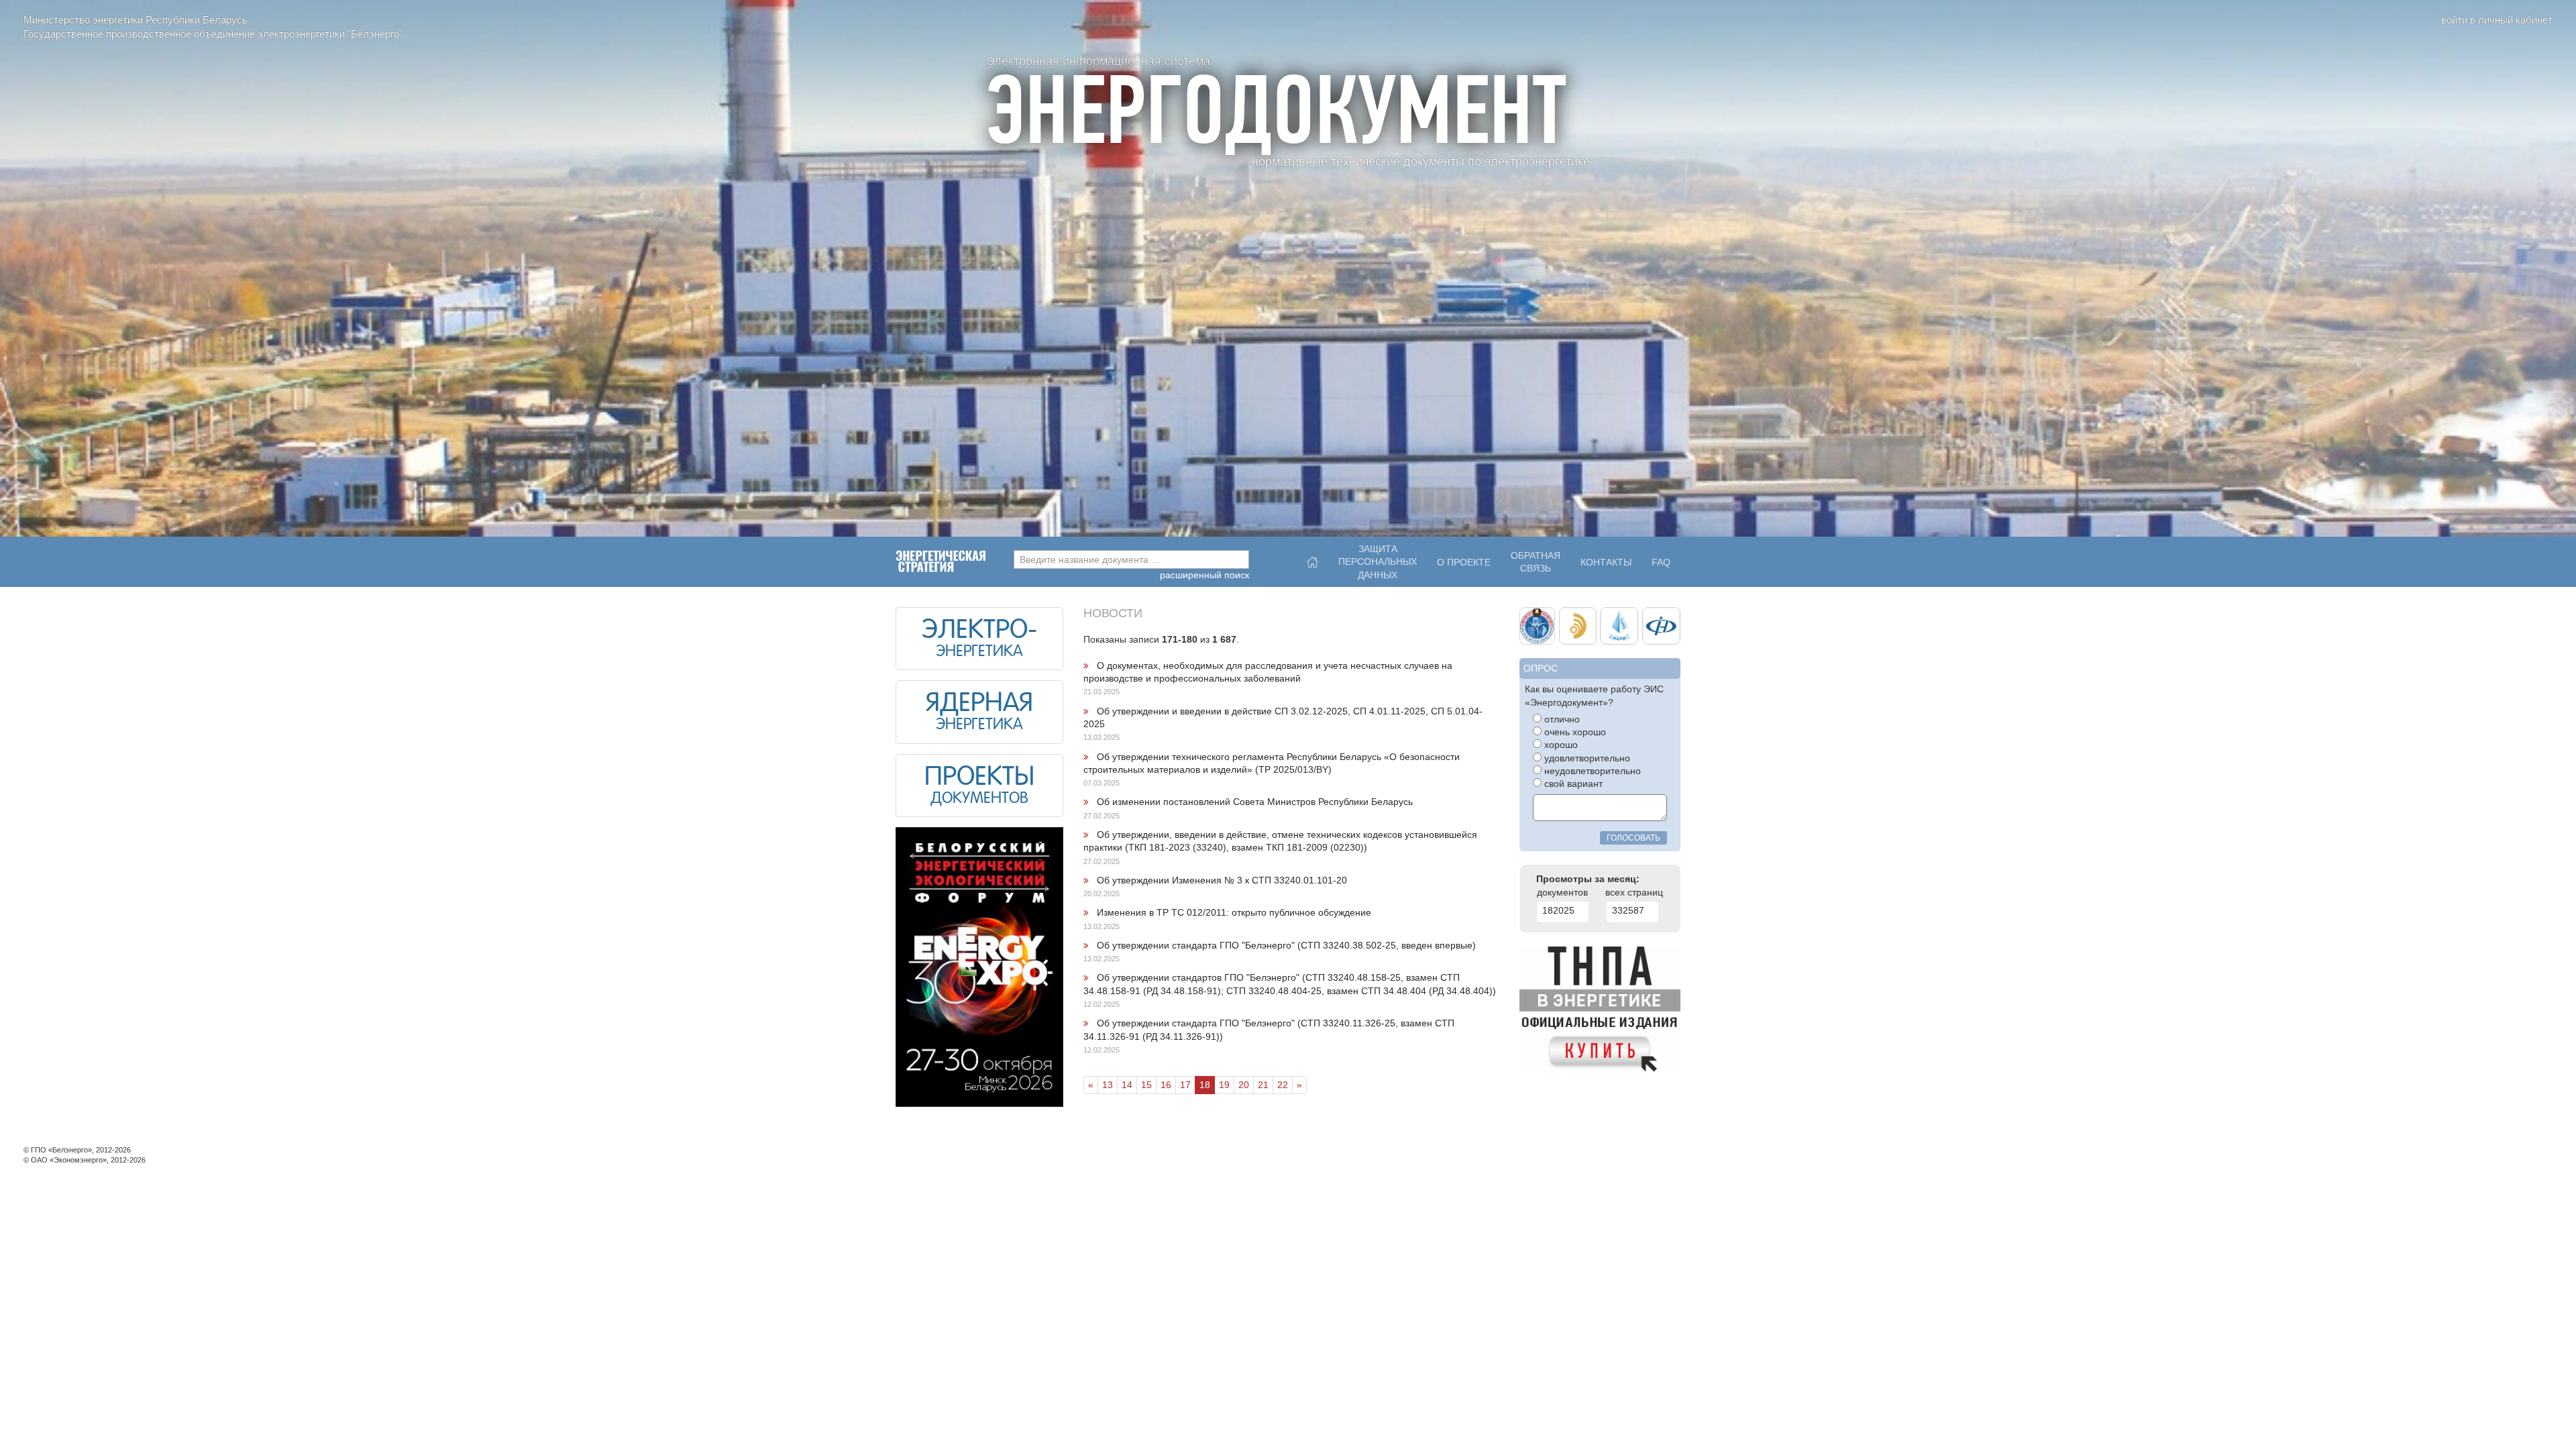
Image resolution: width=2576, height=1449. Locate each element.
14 (1127, 1085)
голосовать (1633, 838)
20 (1244, 1085)
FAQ (1661, 562)
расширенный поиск (1204, 575)
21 (1263, 1085)
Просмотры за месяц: (1588, 879)
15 (1146, 1085)
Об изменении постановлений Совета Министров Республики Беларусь (1255, 802)
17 (1185, 1085)
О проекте (1464, 562)
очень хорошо (1574, 732)
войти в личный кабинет (2497, 20)
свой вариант (1572, 784)
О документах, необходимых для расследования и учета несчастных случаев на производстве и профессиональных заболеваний (1268, 672)
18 (1205, 1085)
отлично (1561, 719)
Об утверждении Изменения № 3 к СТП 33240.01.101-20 (1222, 880)
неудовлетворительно (1591, 771)
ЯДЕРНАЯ (979, 704)
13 (1108, 1085)
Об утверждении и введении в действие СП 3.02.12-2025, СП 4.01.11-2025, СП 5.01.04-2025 (1283, 718)
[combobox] (1131, 559)
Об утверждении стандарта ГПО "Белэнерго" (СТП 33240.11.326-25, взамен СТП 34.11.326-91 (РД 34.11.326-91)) (1269, 1030)
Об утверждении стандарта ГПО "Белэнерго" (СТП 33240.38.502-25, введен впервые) (1286, 946)
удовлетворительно (1586, 758)
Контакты (1606, 562)
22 (1283, 1085)
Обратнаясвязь (1536, 562)
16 (1166, 1085)
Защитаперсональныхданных (1378, 559)
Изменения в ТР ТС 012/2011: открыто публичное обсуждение (1234, 913)
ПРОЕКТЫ (979, 778)
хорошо (1560, 745)
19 (1224, 1085)
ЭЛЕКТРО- (979, 631)
